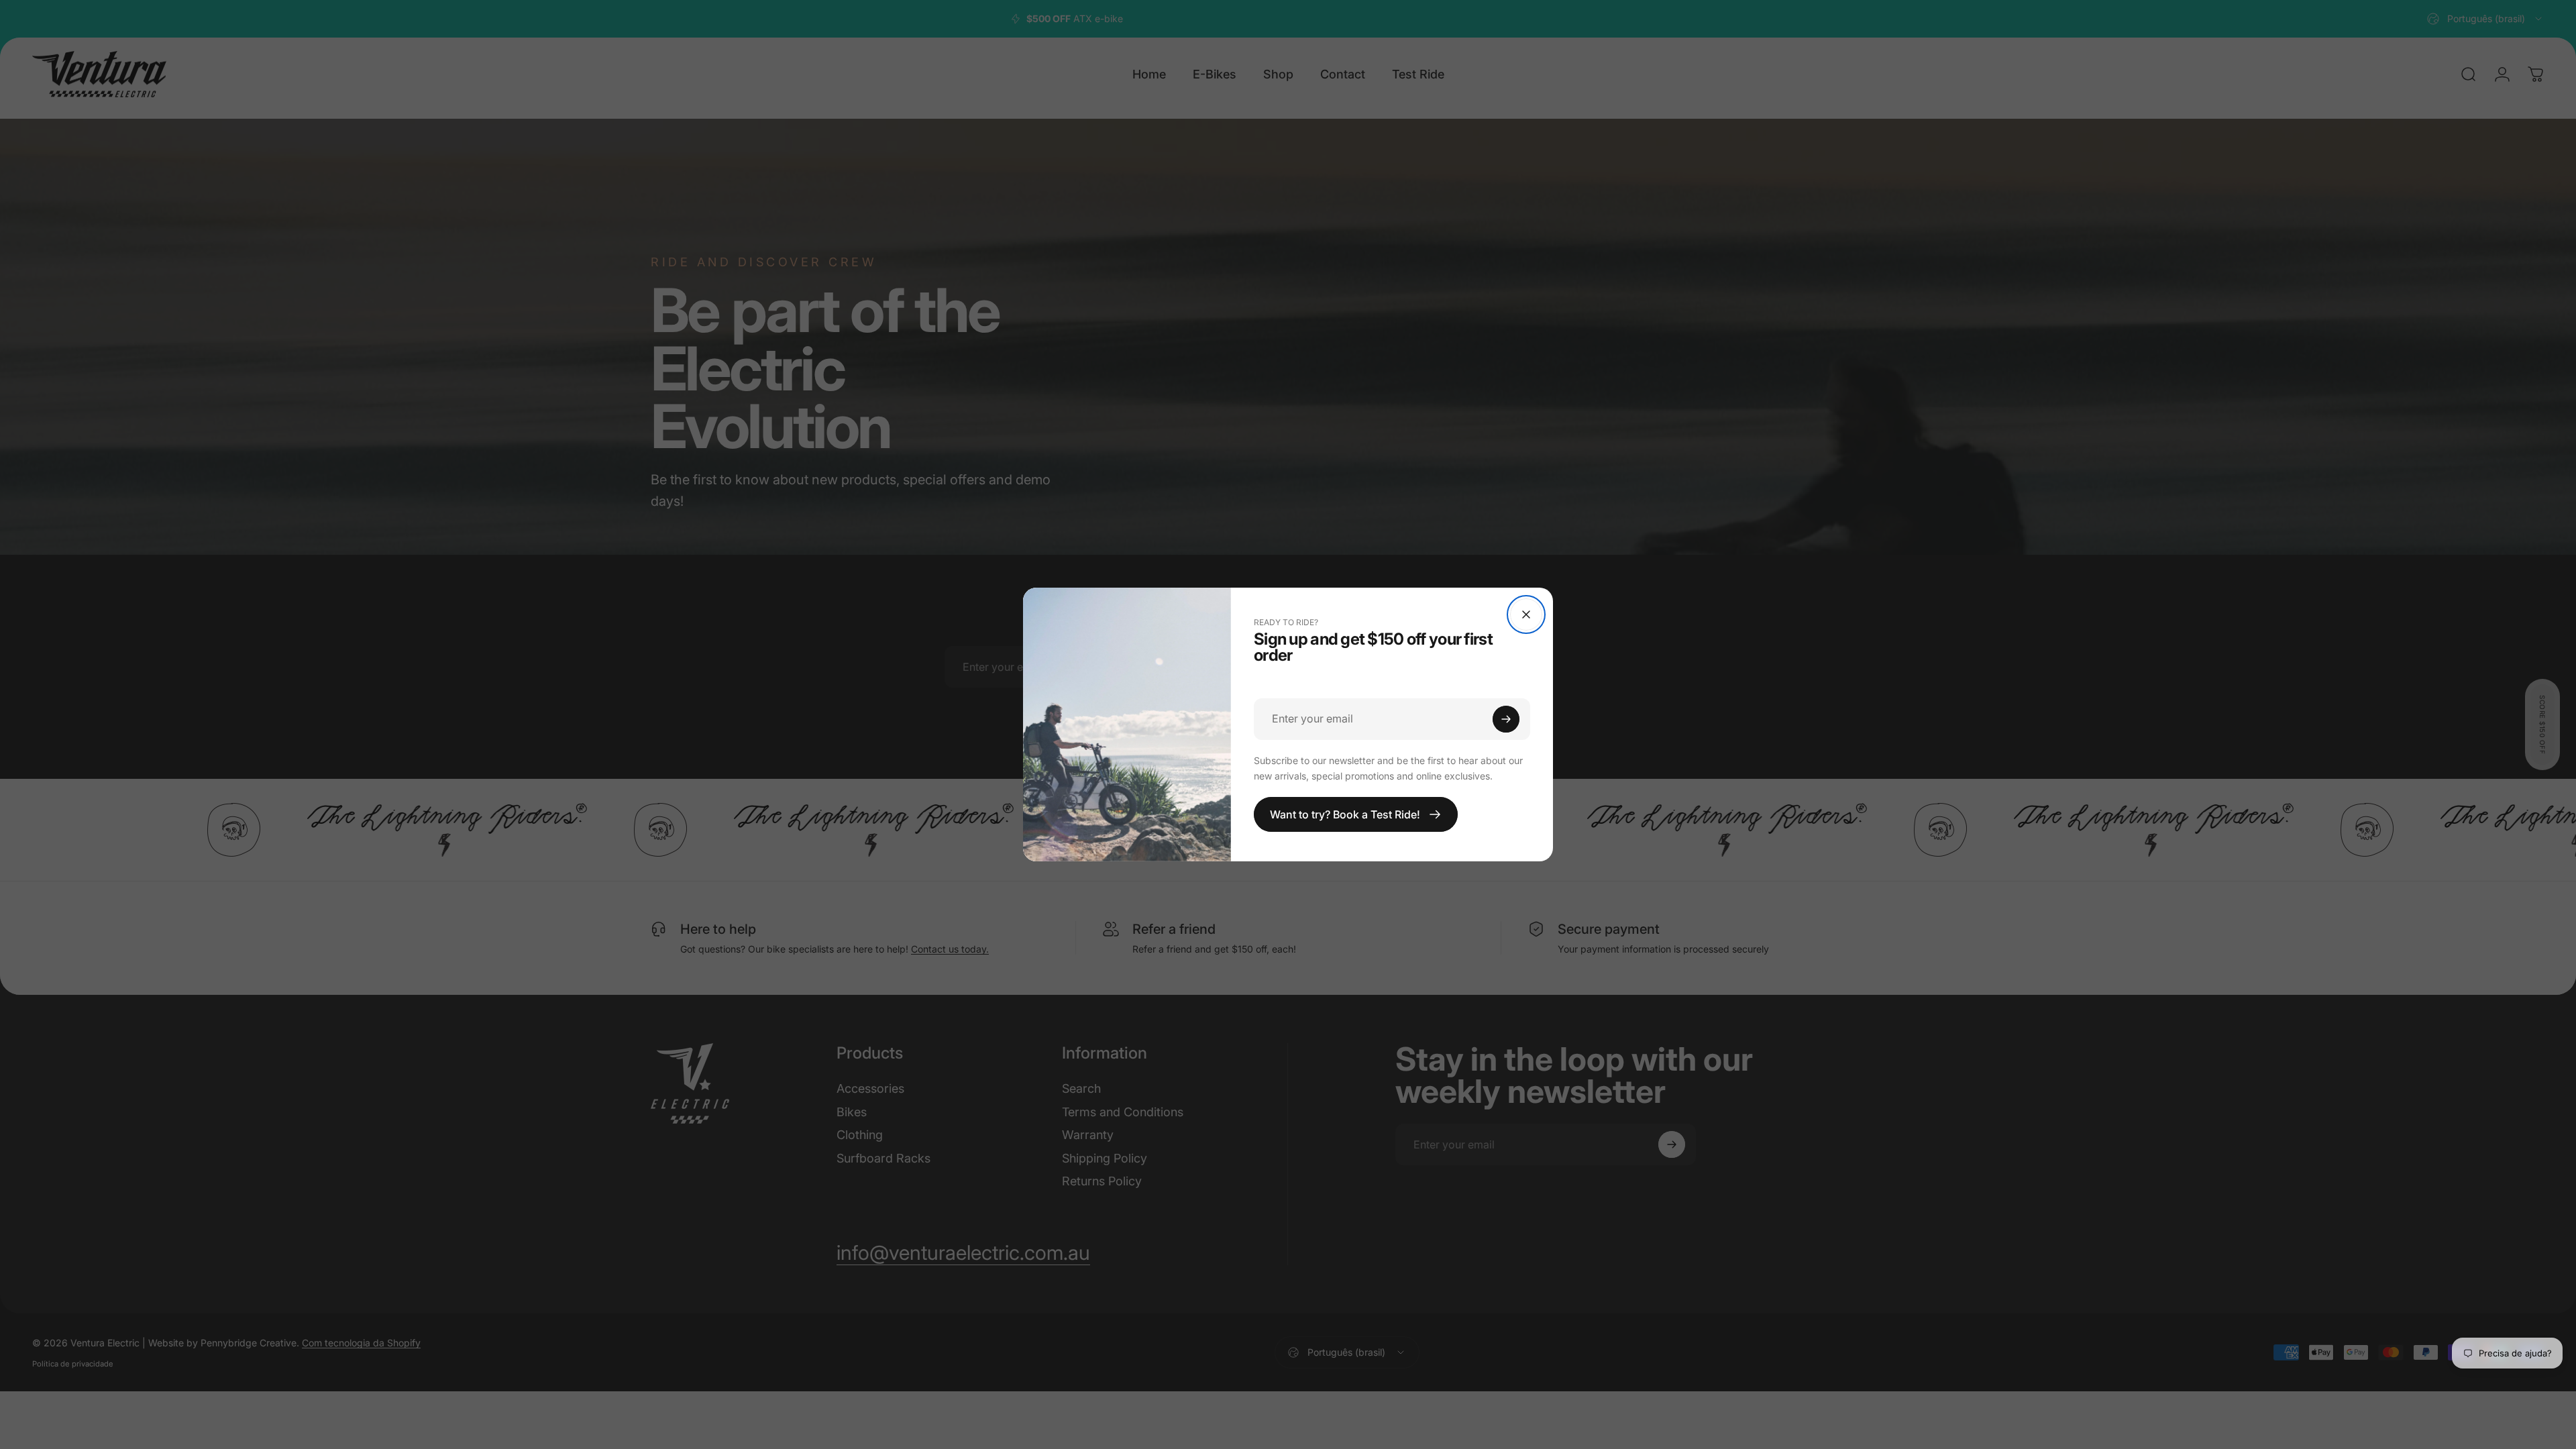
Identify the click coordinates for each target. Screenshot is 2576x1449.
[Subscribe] (1506, 719)
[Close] (1526, 614)
